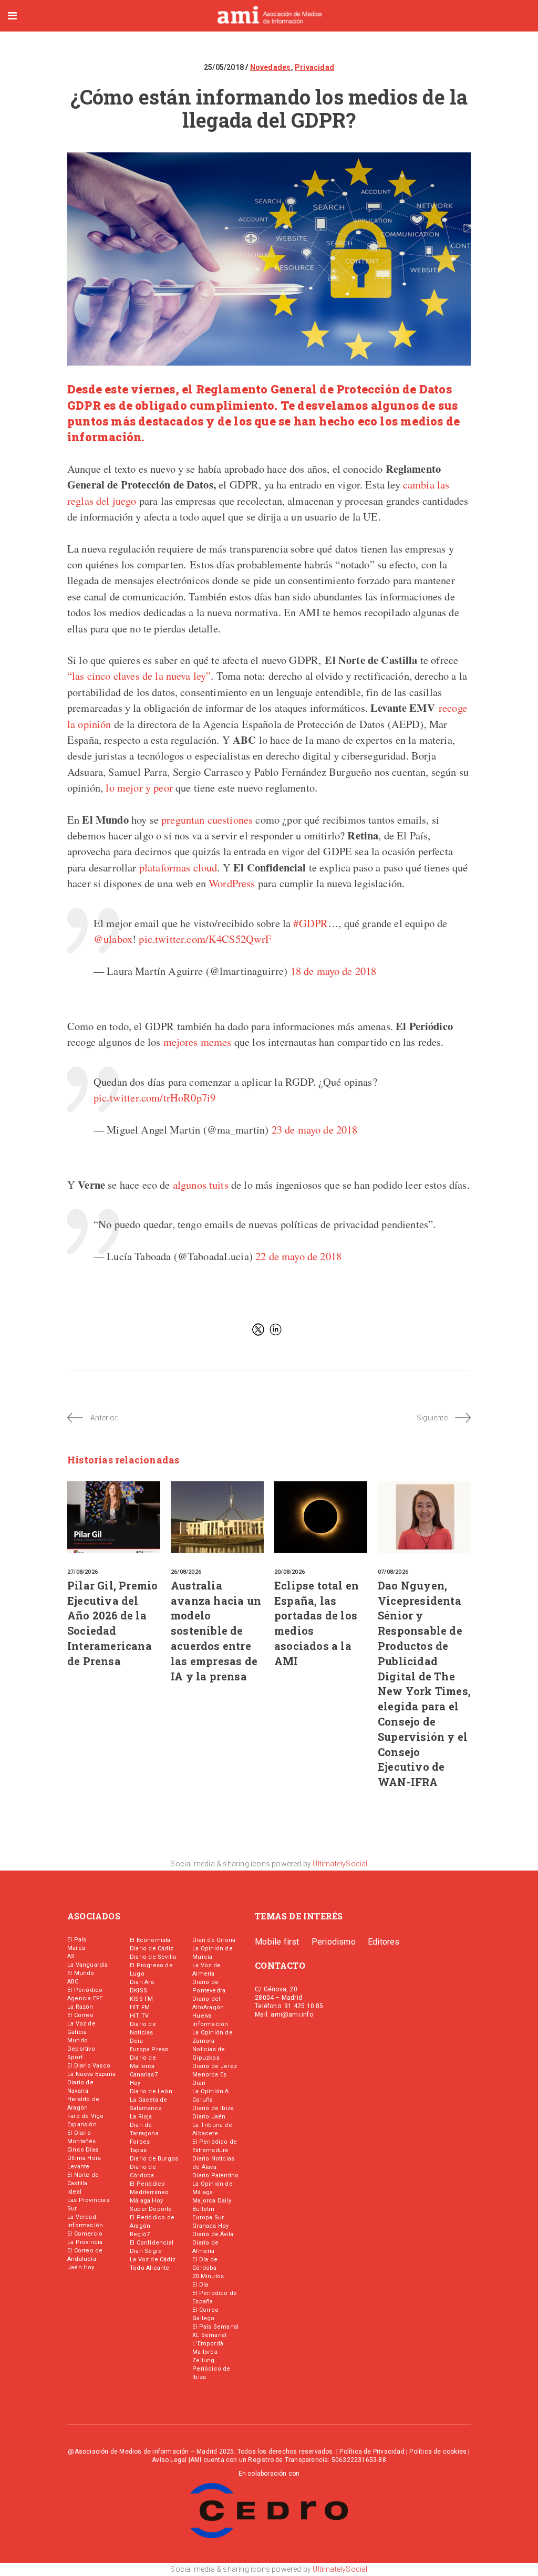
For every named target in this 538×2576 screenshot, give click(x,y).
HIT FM (140, 2007)
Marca (76, 1948)
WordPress (231, 883)
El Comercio (85, 2234)
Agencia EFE (85, 1998)
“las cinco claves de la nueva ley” (139, 676)
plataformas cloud (178, 867)
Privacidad (314, 67)
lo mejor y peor (139, 787)
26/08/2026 (186, 1572)
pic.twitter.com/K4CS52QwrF (205, 939)
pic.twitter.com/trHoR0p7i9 (154, 1097)
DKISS (138, 1991)
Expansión (82, 2125)
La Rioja (141, 2117)
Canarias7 (144, 2075)
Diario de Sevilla (153, 1957)
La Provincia (85, 2242)
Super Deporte (151, 2209)
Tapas (138, 2150)
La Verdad (82, 2217)
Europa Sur (208, 2217)
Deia (136, 2041)
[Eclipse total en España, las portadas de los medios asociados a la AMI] (321, 1517)
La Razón (80, 2007)
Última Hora (84, 2158)
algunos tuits (201, 1185)
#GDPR (311, 923)
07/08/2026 (393, 1572)
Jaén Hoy (81, 2267)
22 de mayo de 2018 (298, 1256)
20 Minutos (208, 2276)
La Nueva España (91, 2074)
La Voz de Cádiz (153, 2260)
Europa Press (149, 2049)
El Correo (80, 2015)
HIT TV (139, 2016)
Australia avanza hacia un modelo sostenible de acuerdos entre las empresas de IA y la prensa (216, 1631)
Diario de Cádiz (152, 1949)
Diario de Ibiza (213, 2108)
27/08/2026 (82, 1572)
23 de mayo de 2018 (315, 1129)
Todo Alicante (150, 2268)
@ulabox (113, 939)
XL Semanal (209, 2335)
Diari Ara (142, 1982)
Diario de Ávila (213, 2234)
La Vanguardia (88, 1965)
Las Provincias (88, 2200)
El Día (200, 2285)
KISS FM (141, 1999)
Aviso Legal (169, 2460)
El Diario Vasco (89, 2066)
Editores (384, 1942)
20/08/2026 (289, 1572)
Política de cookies (438, 2452)
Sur (72, 2209)
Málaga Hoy (146, 2201)
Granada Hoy (210, 2226)
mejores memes (198, 1042)
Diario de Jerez (215, 2066)
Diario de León (151, 2091)
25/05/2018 (225, 67)
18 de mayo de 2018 (334, 971)
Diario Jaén (209, 2117)
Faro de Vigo (85, 2116)
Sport (75, 2057)
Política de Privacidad (372, 2452)
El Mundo (81, 1973)
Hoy (135, 2083)
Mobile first (277, 1942)
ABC (73, 1982)
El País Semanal (215, 2327)
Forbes (140, 2142)
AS (71, 1956)
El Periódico (85, 1990)
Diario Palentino (215, 2175)
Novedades (271, 67)
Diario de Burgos (154, 2159)
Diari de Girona (214, 1940)
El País (77, 1940)
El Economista (150, 1940)
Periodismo (334, 1942)
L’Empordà (208, 2344)
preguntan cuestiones (207, 819)
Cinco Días (83, 2150)
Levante (78, 2167)
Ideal (74, 2192)
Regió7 (140, 2234)
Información (85, 2225)
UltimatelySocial (340, 1864)
